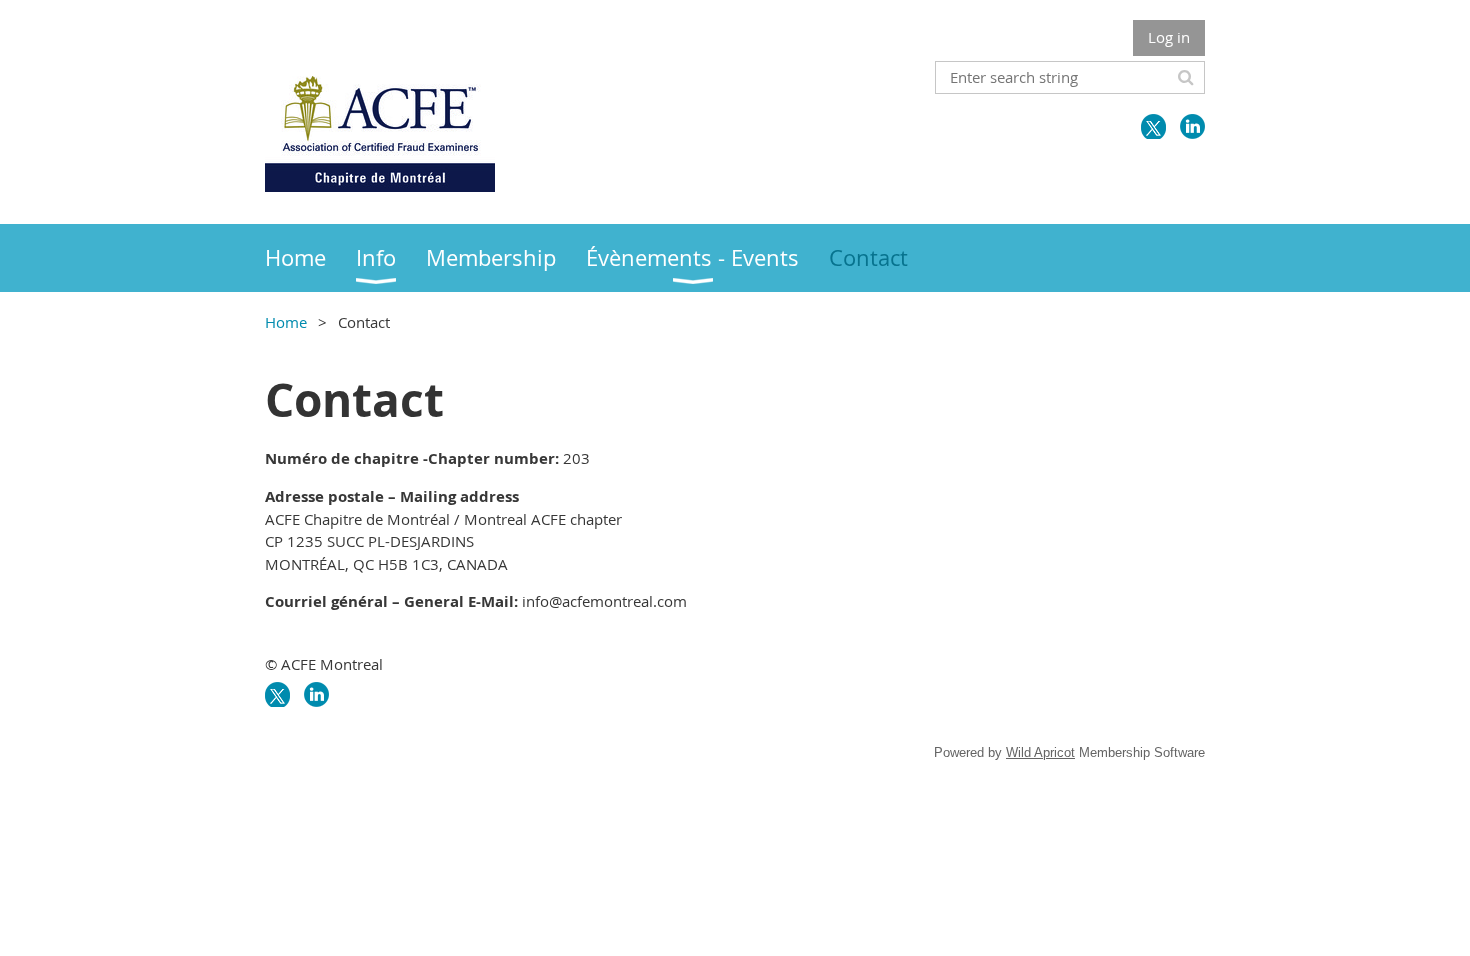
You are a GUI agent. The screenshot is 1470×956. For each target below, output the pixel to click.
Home (286, 322)
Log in (1169, 37)
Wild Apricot (1040, 752)
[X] (1153, 126)
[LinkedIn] (1192, 126)
